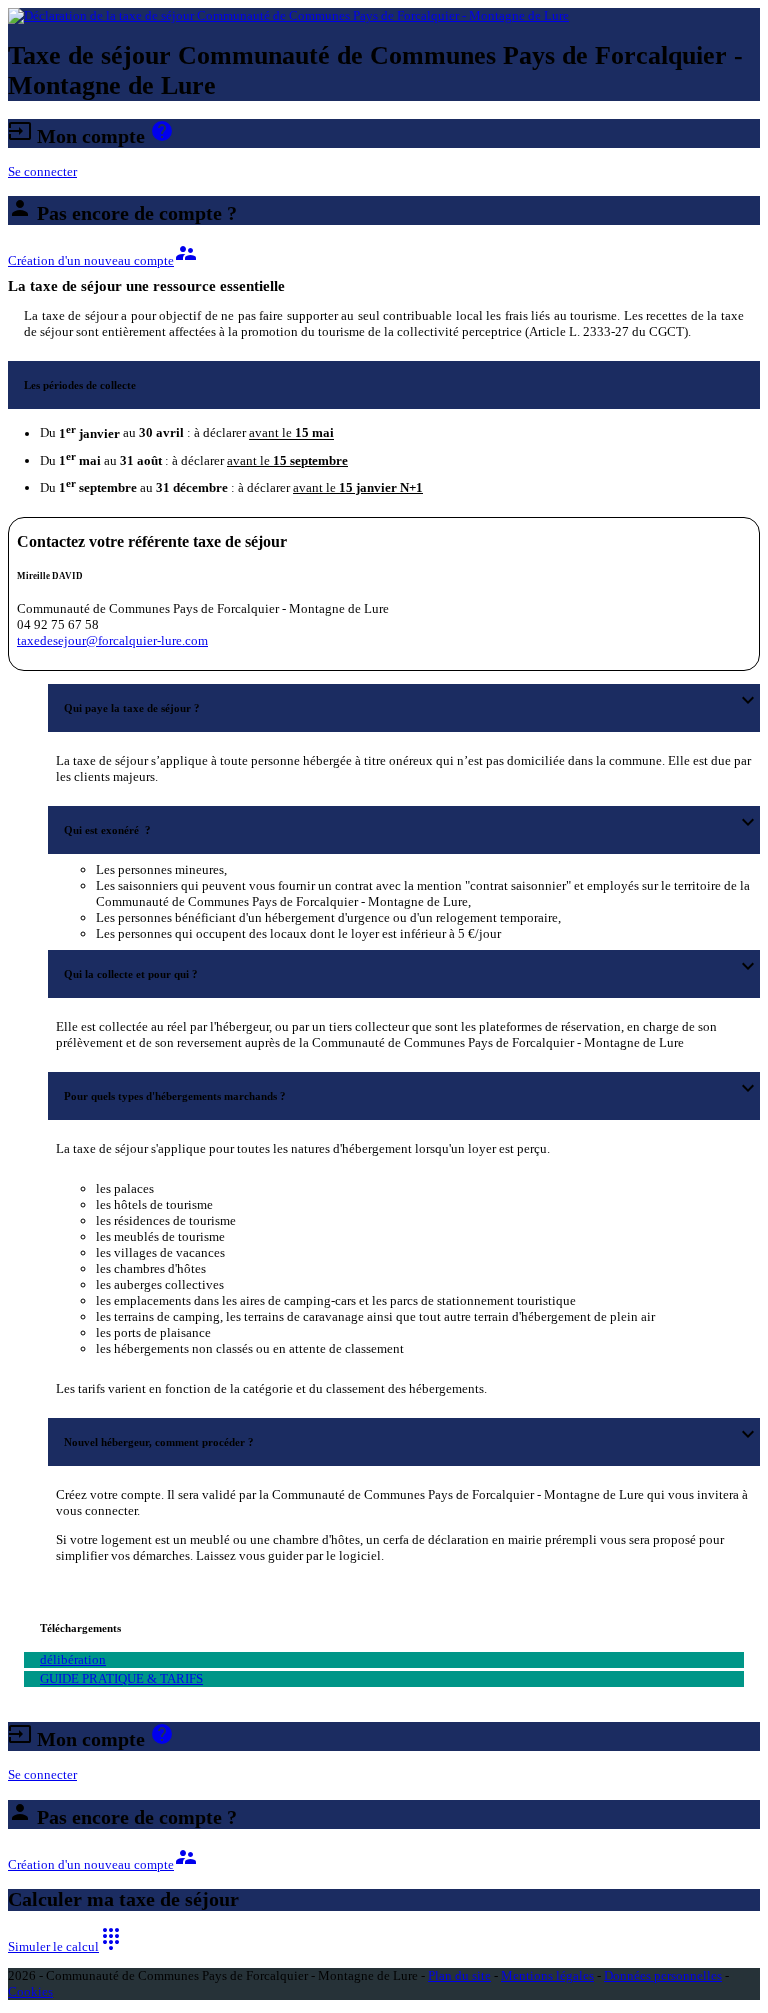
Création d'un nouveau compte (103, 260)
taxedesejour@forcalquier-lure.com (112, 640)
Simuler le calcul (65, 1946)
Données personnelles (663, 1975)
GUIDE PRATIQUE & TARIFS (121, 1678)
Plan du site (459, 1975)
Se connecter (42, 171)
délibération (73, 1659)
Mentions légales (547, 1975)
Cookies (30, 1991)
